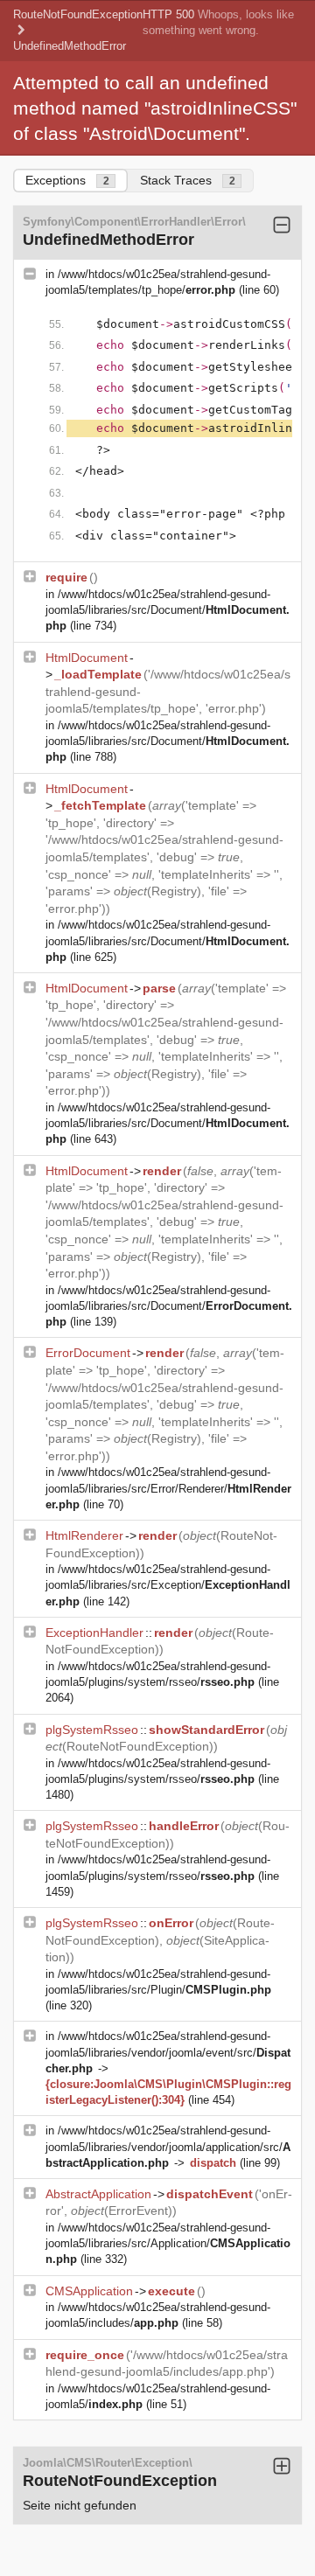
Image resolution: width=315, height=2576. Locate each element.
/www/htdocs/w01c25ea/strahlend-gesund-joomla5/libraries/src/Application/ (168, 2243)
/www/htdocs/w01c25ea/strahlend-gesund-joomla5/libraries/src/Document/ (168, 610)
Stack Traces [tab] (188, 180)
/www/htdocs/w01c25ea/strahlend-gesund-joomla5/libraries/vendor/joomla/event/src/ (168, 2052)
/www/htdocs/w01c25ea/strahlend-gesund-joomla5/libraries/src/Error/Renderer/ (168, 1488)
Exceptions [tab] (67, 180)
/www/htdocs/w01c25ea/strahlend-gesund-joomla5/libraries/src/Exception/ (168, 1585)
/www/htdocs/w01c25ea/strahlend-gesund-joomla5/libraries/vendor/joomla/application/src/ (168, 2146)
